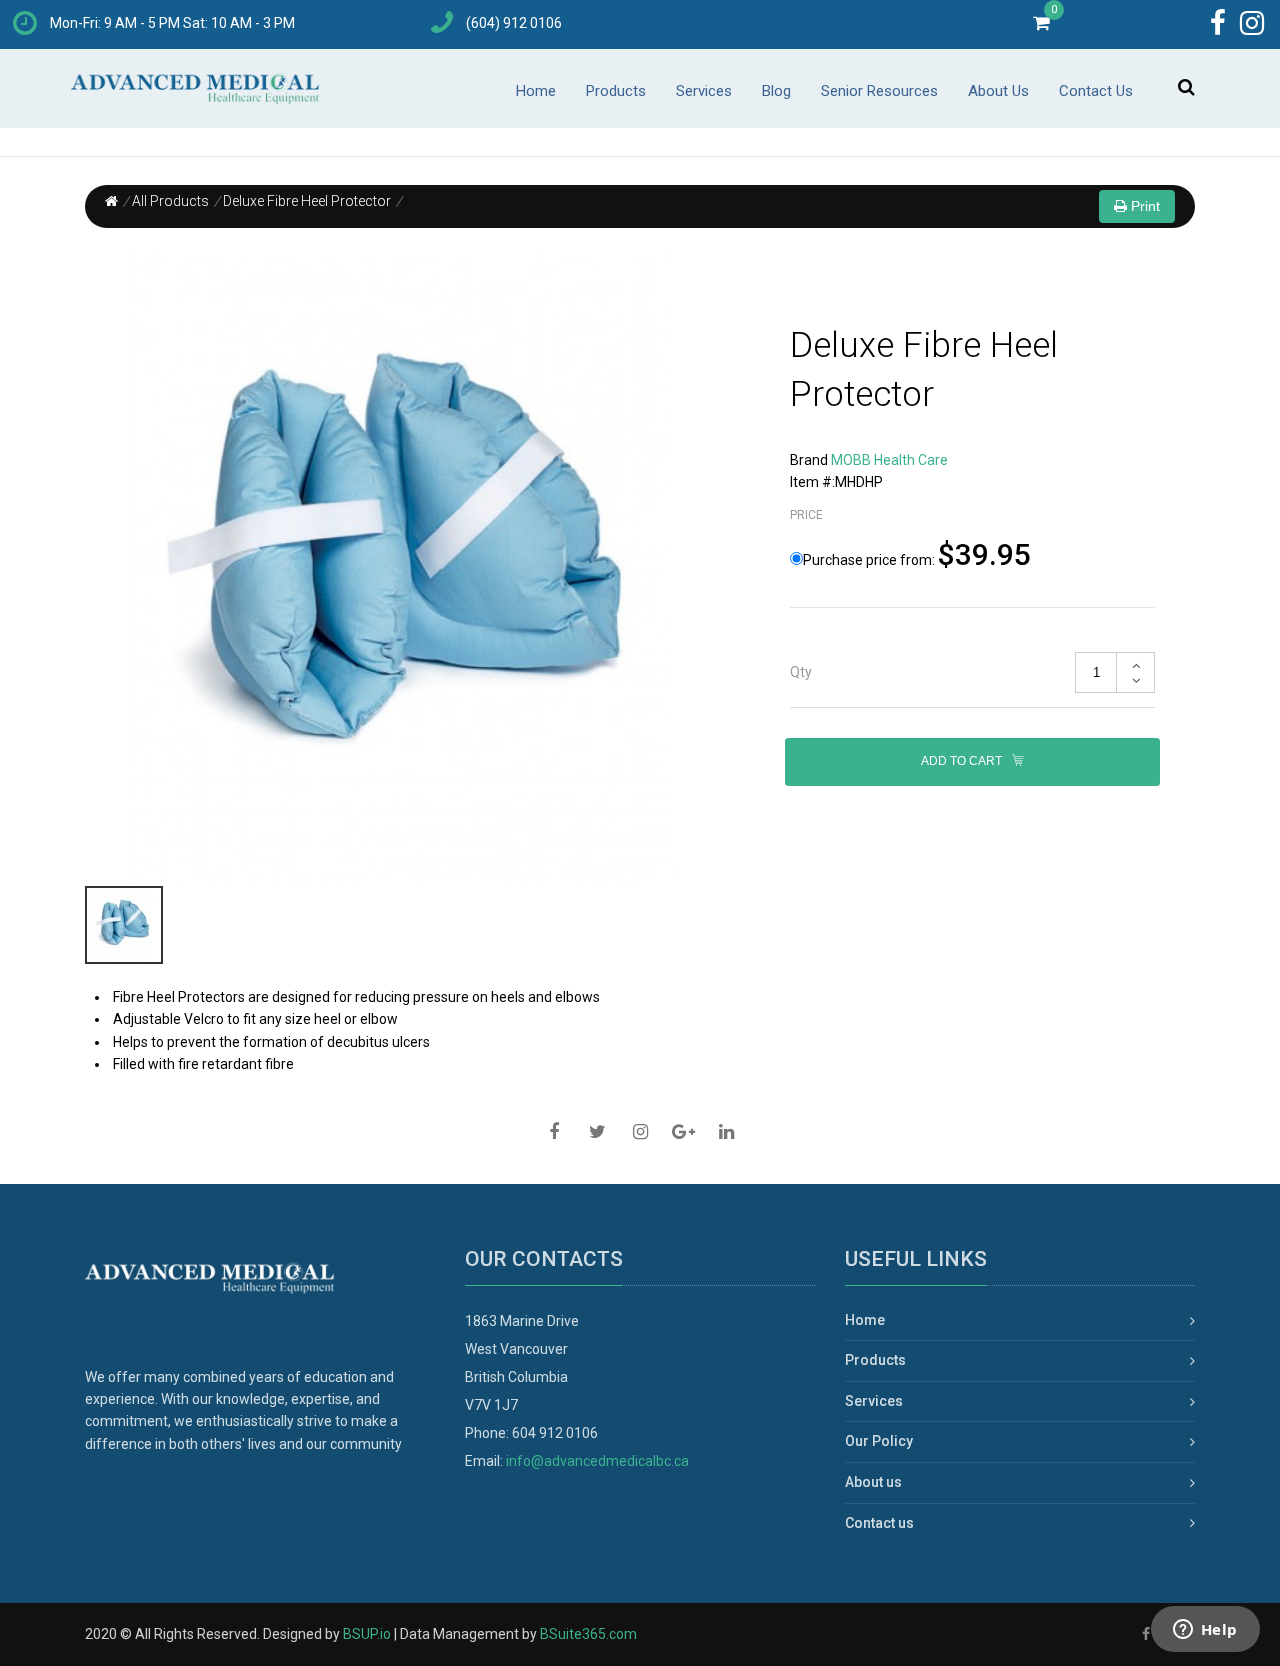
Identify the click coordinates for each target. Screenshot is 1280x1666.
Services (704, 91)
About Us (998, 91)
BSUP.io (367, 1634)
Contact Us (1096, 91)
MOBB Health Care (889, 460)
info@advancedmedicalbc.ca (597, 1461)
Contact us (879, 1523)
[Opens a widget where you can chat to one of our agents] (1205, 1631)
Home (536, 91)
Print (1143, 206)
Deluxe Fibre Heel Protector (307, 201)
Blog (776, 91)
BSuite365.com (588, 1634)
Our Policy (879, 1441)
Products (616, 91)
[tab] (972, 673)
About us (873, 1482)
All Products (170, 201)
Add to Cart (963, 762)
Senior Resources (879, 91)
